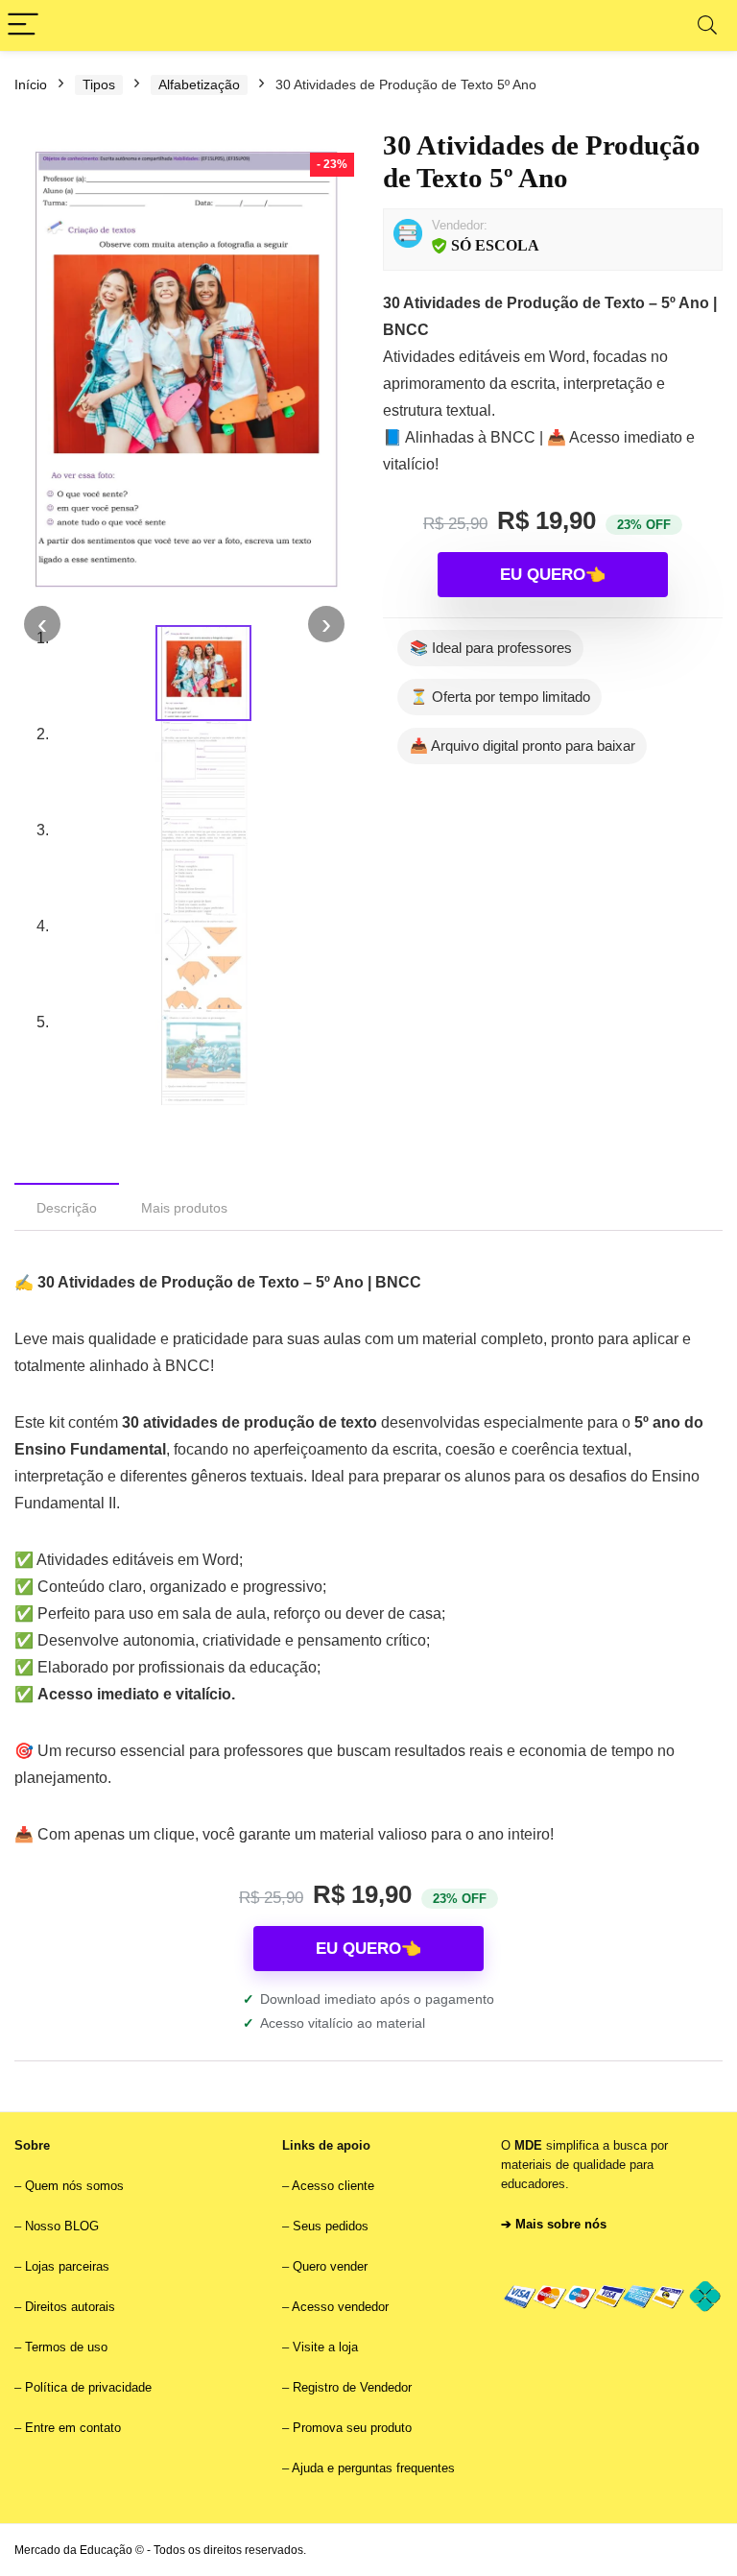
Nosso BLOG (62, 2226)
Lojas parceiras (67, 2266)
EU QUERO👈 (553, 575)
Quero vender (328, 2266)
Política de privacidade (88, 2387)
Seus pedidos (331, 2226)
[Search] (707, 25)
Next (326, 624)
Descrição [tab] (67, 1208)
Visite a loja (325, 2347)
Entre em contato (73, 2428)
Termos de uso (66, 2347)
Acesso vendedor (340, 2307)
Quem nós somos (74, 2186)
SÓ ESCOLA (495, 245)
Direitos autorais (70, 2307)
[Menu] (23, 25)
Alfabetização (199, 84)
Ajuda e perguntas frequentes (373, 2468)
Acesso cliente (333, 2186)
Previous (42, 624)
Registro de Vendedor (352, 2387)
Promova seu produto (352, 2428)
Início (31, 84)
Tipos (99, 84)
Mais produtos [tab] (184, 1208)
